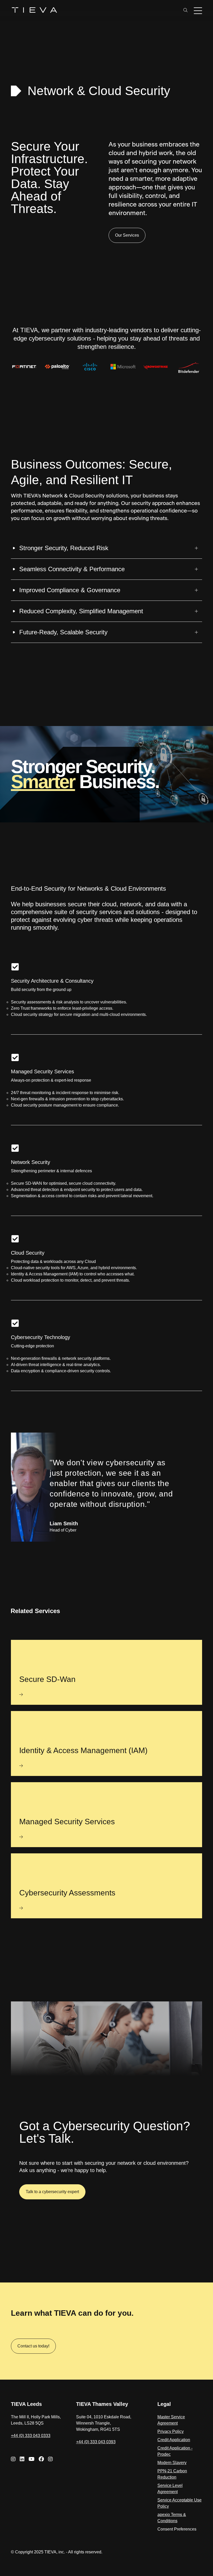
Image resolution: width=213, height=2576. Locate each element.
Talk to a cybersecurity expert (52, 2192)
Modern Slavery (172, 2463)
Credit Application (174, 2440)
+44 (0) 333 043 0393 (96, 2442)
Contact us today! (33, 2346)
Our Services (127, 235)
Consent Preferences (177, 2529)
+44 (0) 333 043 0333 (31, 2436)
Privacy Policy (171, 2431)
